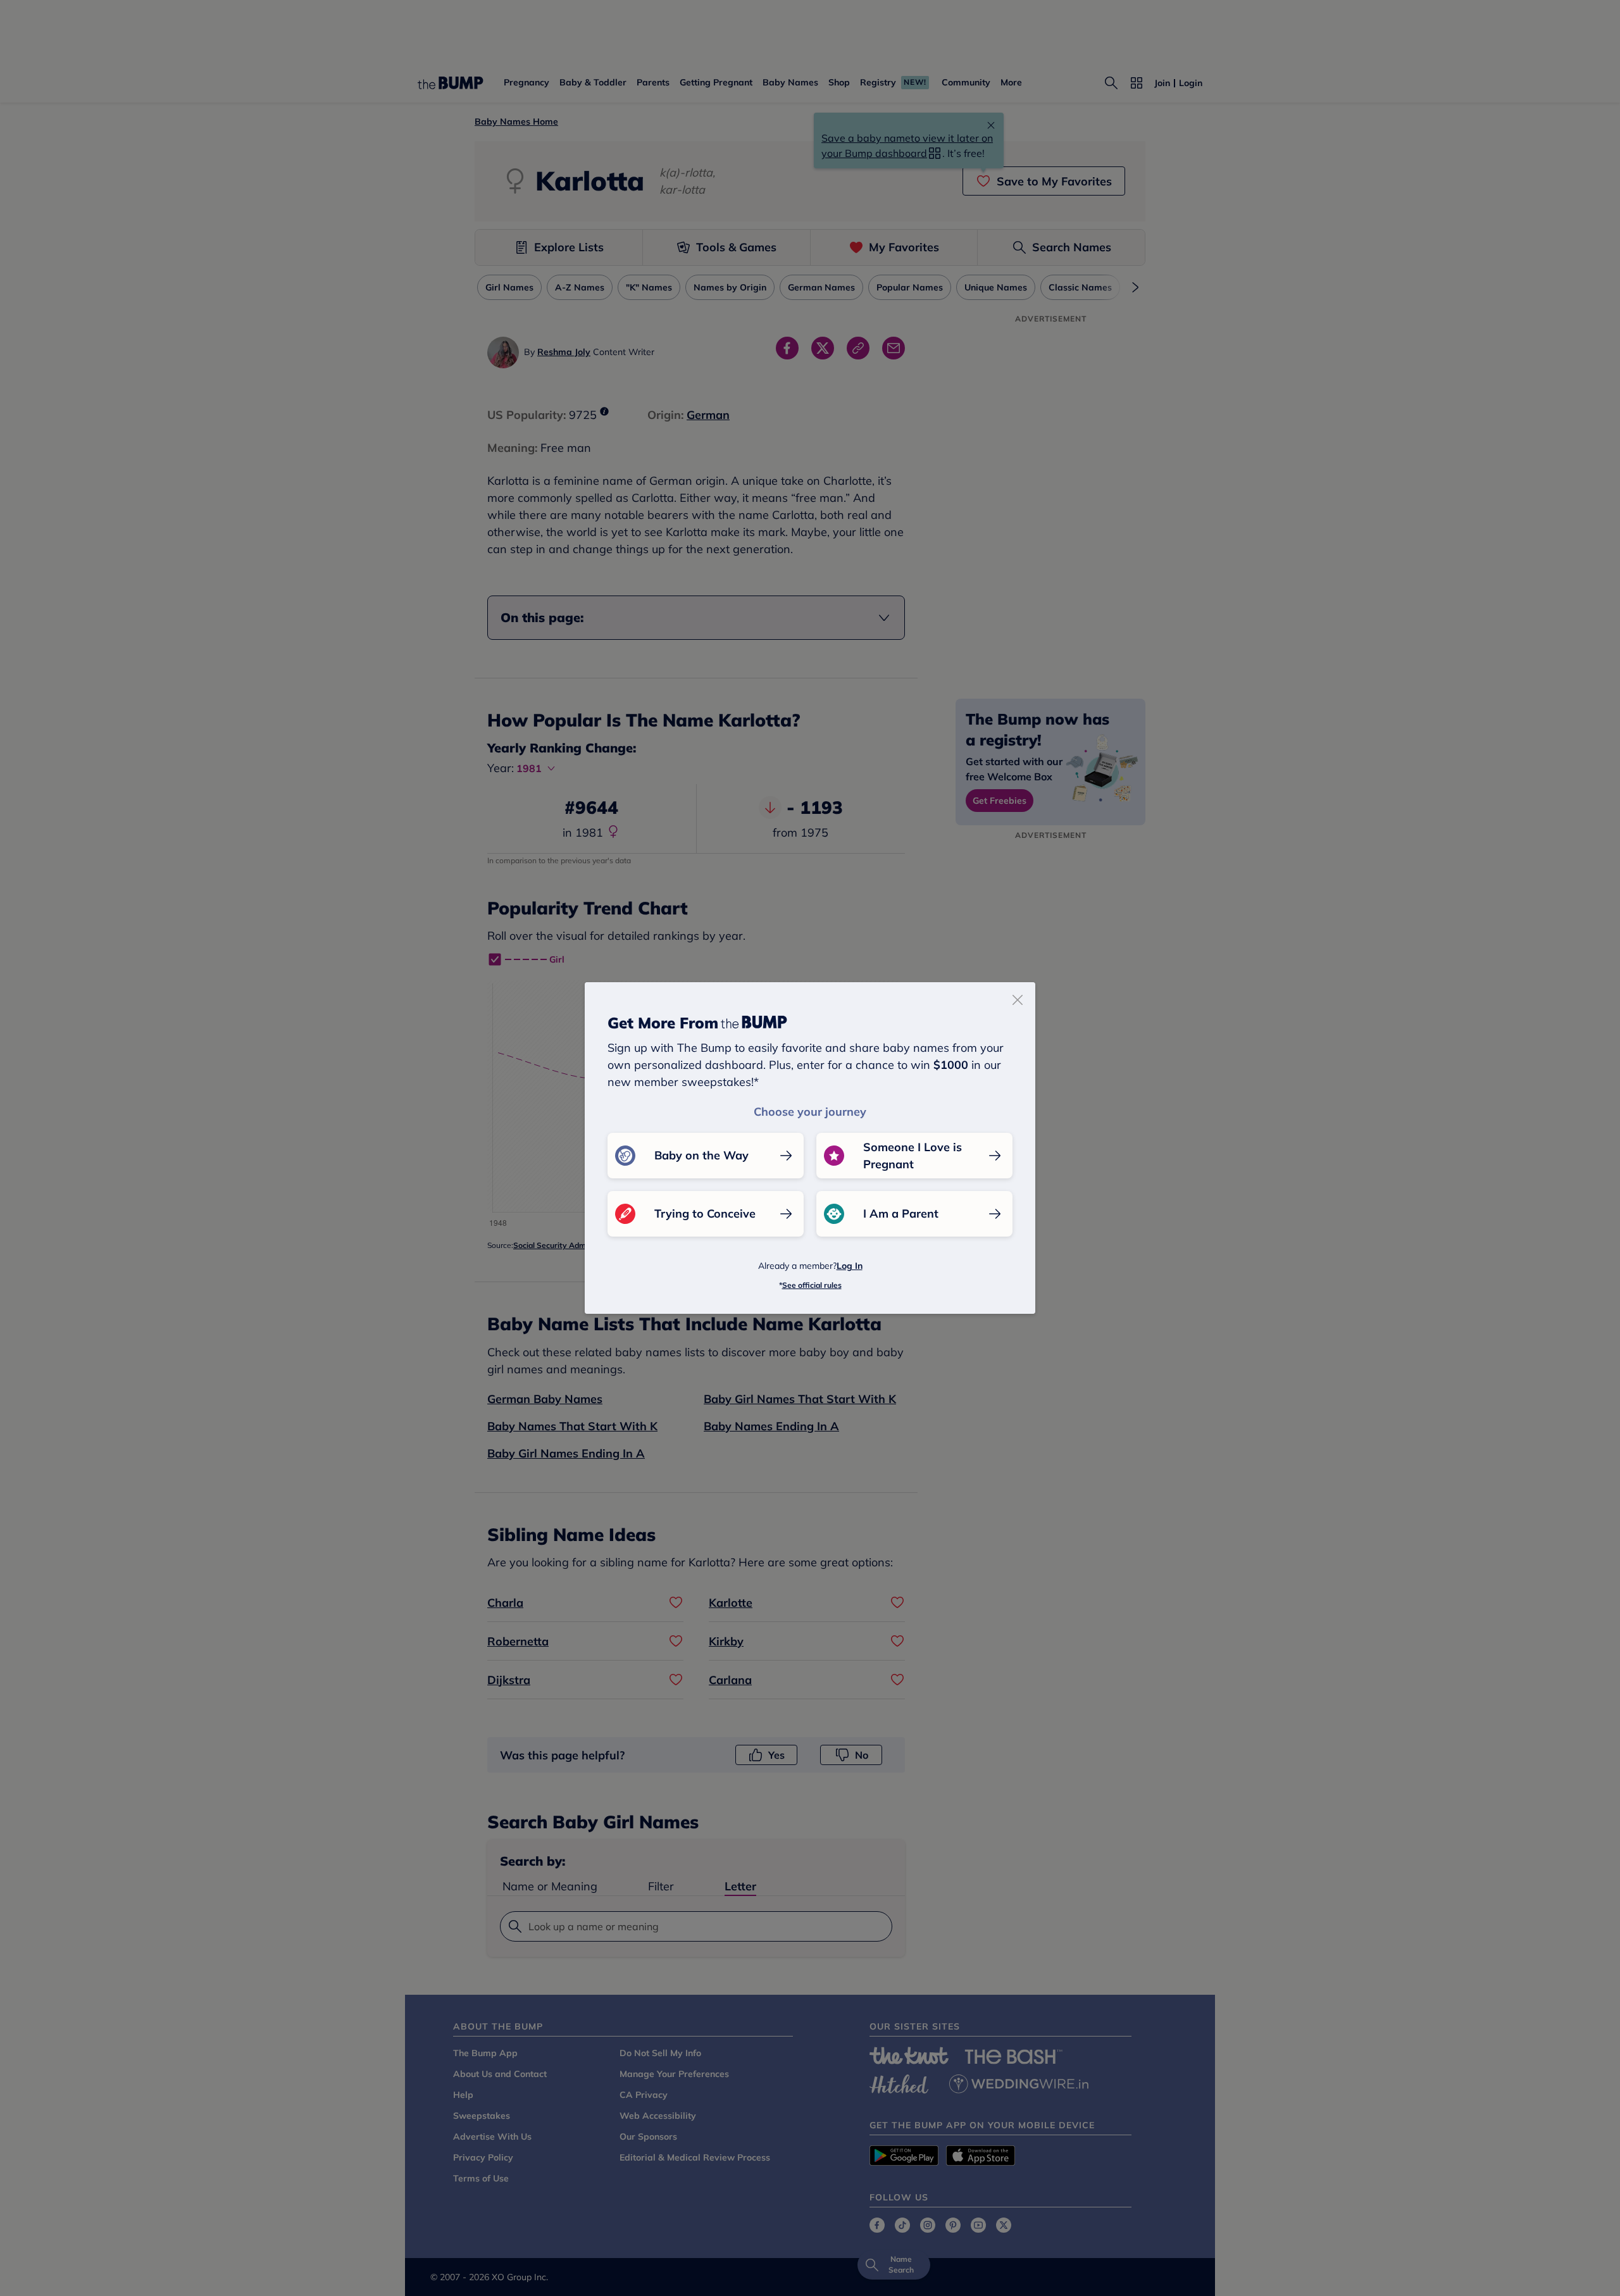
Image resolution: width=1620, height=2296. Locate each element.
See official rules (812, 1285)
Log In (850, 1266)
